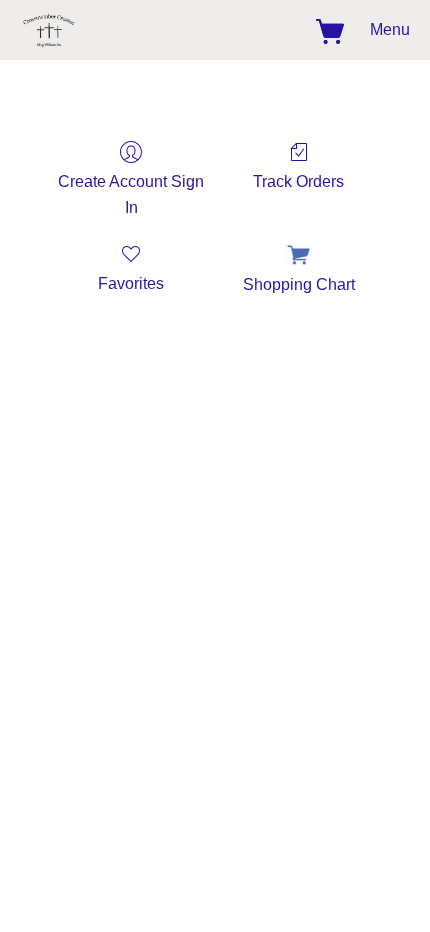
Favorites (131, 283)
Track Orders (298, 181)
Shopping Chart (299, 284)
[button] (50, 30)
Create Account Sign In (131, 194)
